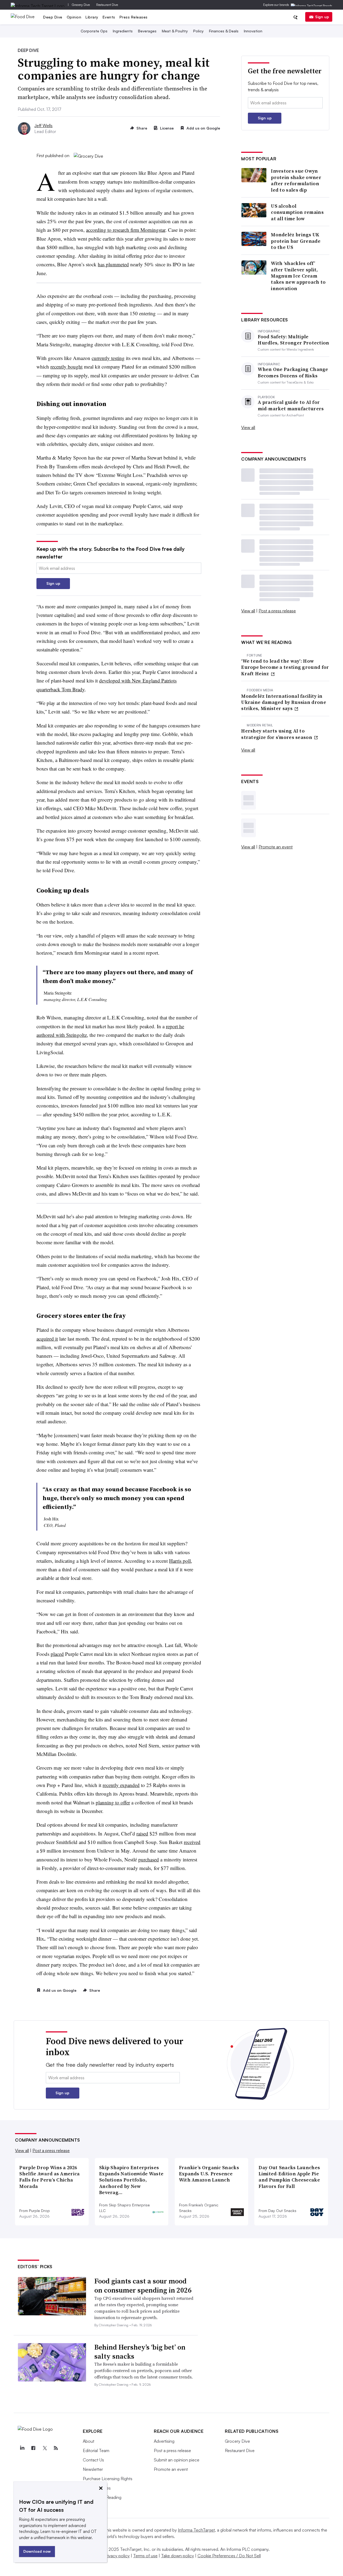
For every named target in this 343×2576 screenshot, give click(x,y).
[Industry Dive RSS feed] (56, 2448)
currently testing (108, 358)
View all (248, 427)
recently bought (66, 367)
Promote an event (276, 847)
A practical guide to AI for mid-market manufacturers (291, 405)
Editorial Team (96, 2450)
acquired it (47, 1339)
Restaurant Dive (107, 5)
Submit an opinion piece (177, 2460)
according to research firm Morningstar (126, 230)
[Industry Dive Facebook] (33, 2448)
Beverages (147, 31)
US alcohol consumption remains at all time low (297, 212)
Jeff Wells (43, 126)
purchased (149, 1859)
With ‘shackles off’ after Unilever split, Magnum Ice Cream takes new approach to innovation (298, 276)
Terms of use (145, 2556)
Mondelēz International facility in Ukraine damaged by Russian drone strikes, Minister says (284, 702)
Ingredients (123, 31)
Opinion (74, 17)
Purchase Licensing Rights (108, 2479)
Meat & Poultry (175, 31)
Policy (198, 31)
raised (142, 1833)
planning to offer (113, 1802)
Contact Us (93, 2460)
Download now (37, 2551)
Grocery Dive (81, 5)
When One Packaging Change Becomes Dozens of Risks (293, 372)
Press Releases (134, 17)
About (89, 2441)
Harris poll (180, 1561)
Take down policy (178, 2556)
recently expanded (121, 1785)
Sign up (322, 17)
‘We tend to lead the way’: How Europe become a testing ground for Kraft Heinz (285, 667)
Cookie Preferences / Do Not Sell (229, 2556)
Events (109, 17)
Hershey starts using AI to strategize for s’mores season (277, 734)
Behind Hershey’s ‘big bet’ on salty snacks (140, 2352)
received (192, 1842)
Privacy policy (117, 2556)
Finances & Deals (224, 31)
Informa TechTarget (196, 2530)
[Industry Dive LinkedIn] (22, 2448)
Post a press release (277, 611)
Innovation (253, 31)
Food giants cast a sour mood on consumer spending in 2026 (143, 2286)
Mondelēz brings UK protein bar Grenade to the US (296, 241)
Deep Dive (53, 17)
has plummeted (113, 264)
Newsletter (93, 2469)
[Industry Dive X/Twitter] (44, 2448)
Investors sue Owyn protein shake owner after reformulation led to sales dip (296, 180)
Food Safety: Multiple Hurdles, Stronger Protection (293, 340)
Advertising (164, 2441)
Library (92, 17)
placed (57, 1654)
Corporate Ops (94, 31)
